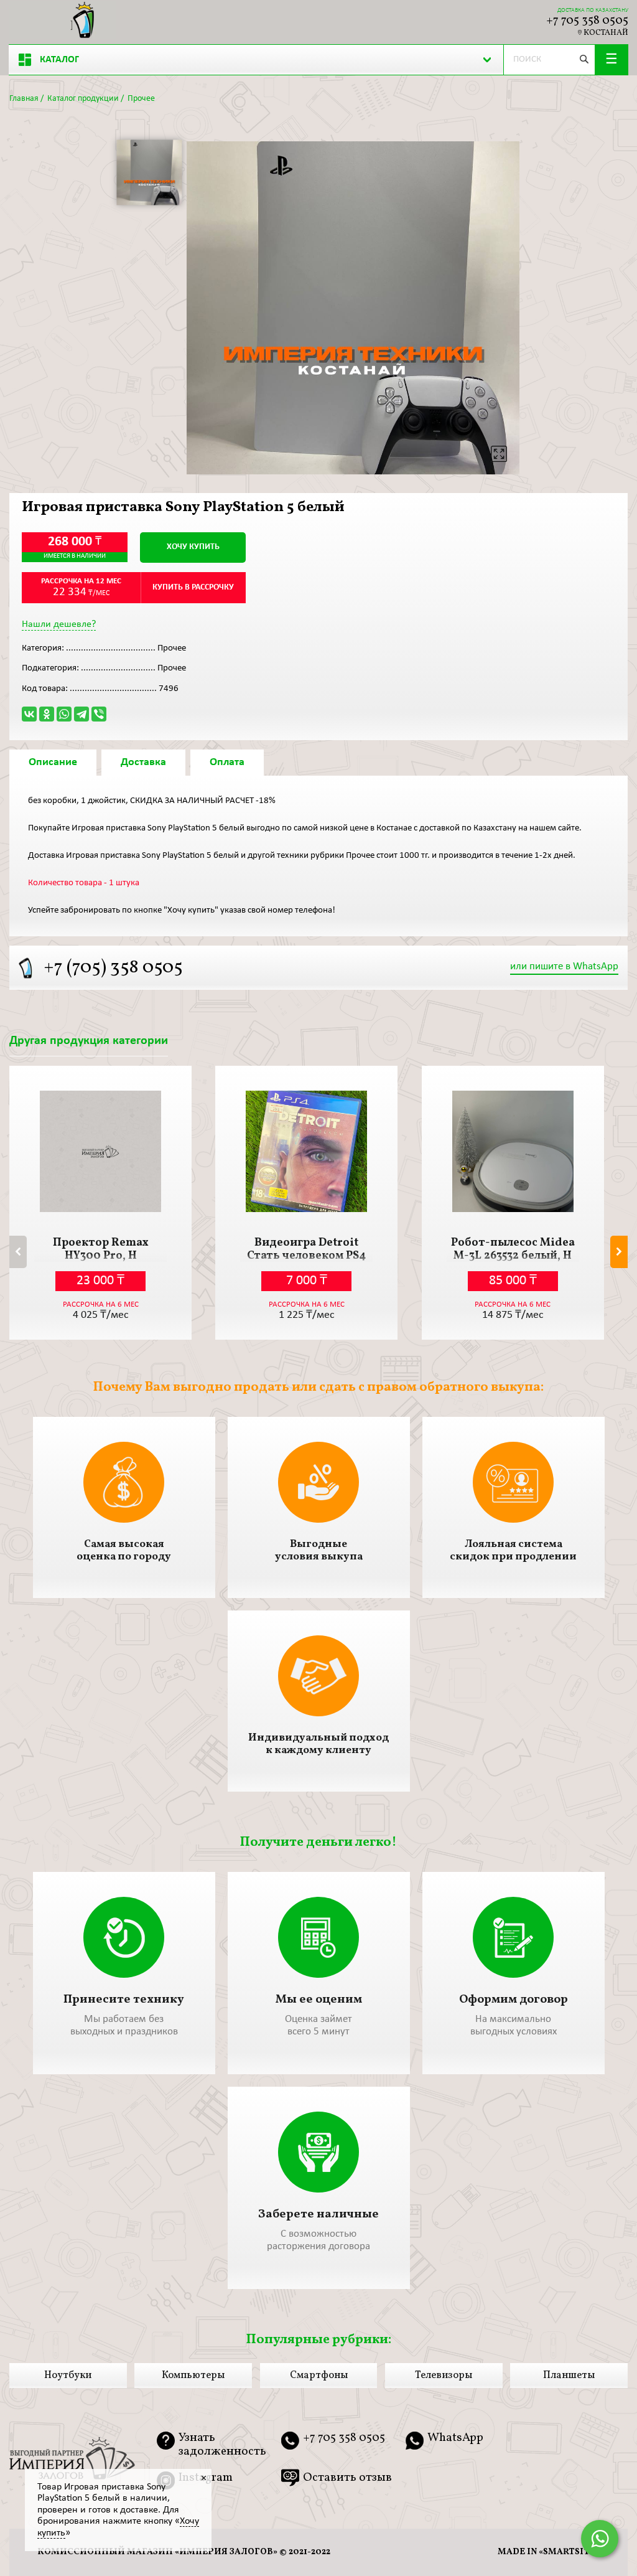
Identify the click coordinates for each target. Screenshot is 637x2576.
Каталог (59, 60)
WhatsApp (455, 2439)
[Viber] (99, 714)
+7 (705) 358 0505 (113, 968)
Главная (24, 99)
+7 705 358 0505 (587, 21)
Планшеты (569, 2376)
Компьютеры (193, 2376)
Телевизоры (444, 2376)
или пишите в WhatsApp (564, 966)
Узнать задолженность (222, 2445)
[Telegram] (81, 714)
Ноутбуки (68, 2376)
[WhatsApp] (64, 714)
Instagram (206, 2478)
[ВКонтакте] (29, 714)
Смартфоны (319, 2376)
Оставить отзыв (347, 2478)
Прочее (141, 99)
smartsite (569, 2552)
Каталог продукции (83, 99)
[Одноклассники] (47, 714)
